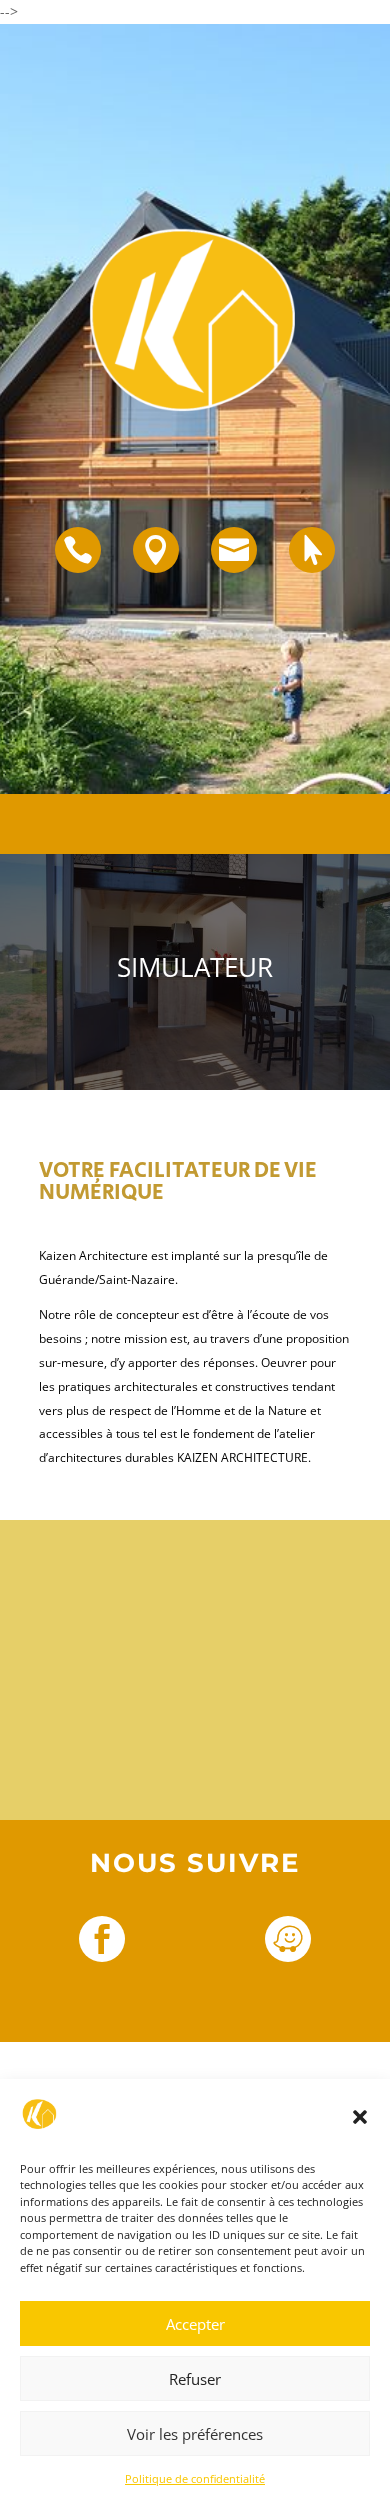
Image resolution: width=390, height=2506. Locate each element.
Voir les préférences (195, 2434)
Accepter (195, 2324)
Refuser (195, 2379)
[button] (360, 2117)
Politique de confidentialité (195, 2478)
